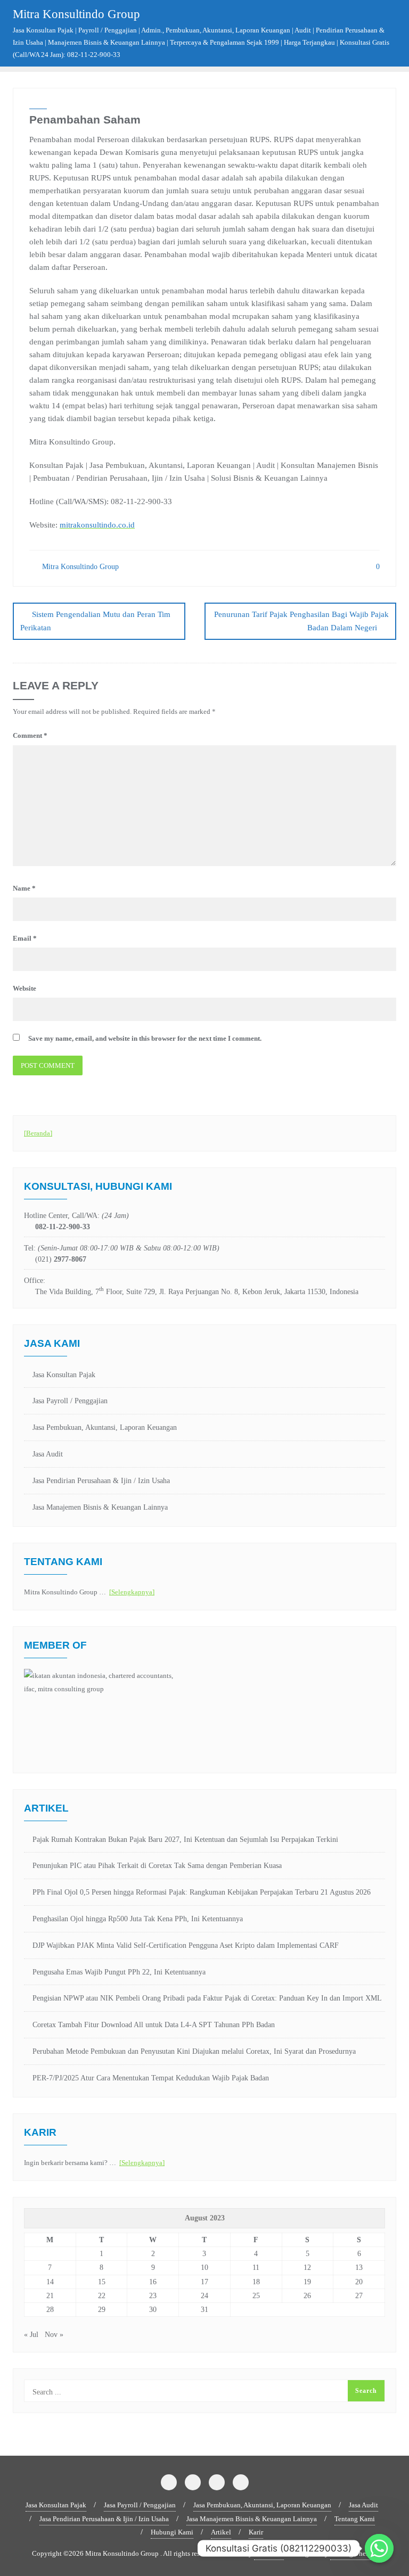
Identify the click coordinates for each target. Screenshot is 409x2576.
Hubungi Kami (172, 2532)
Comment (30, 735)
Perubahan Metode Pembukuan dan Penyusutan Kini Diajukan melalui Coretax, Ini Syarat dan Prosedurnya (194, 2051)
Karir (256, 2532)
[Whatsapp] (379, 2548)
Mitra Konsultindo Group (79, 567)
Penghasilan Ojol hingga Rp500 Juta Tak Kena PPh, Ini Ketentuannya (138, 1919)
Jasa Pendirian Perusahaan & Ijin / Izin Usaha (101, 1481)
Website (24, 988)
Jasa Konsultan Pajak (64, 1375)
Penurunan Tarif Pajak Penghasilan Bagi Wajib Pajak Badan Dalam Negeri (301, 621)
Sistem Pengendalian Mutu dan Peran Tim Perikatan (95, 621)
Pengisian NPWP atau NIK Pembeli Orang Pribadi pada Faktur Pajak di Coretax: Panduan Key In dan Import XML (207, 1998)
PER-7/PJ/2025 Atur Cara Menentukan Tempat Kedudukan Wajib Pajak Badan (151, 2078)
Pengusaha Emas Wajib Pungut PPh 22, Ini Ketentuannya (119, 1972)
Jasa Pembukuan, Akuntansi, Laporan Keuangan (105, 1427)
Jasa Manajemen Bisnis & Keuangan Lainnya (100, 1507)
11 (256, 2268)
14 (50, 2282)
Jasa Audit (48, 1454)
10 (204, 2268)
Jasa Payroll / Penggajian (70, 1401)
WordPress (269, 2553)
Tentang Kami (355, 2519)
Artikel (221, 2532)
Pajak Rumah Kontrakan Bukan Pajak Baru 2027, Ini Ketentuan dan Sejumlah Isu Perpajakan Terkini (185, 1840)
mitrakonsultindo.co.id (97, 525)
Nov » (54, 2335)
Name (24, 888)
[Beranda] (38, 1133)
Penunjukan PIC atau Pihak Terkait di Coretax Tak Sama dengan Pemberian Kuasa (157, 1866)
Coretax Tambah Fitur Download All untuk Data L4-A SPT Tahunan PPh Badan (154, 2025)
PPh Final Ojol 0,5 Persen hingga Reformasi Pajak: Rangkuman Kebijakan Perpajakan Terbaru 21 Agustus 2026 (202, 1892)
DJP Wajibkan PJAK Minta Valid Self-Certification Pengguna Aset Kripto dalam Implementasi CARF (186, 1945)
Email (25, 938)
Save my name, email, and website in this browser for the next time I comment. (145, 1038)
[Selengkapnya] (132, 1592)
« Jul (31, 2335)
